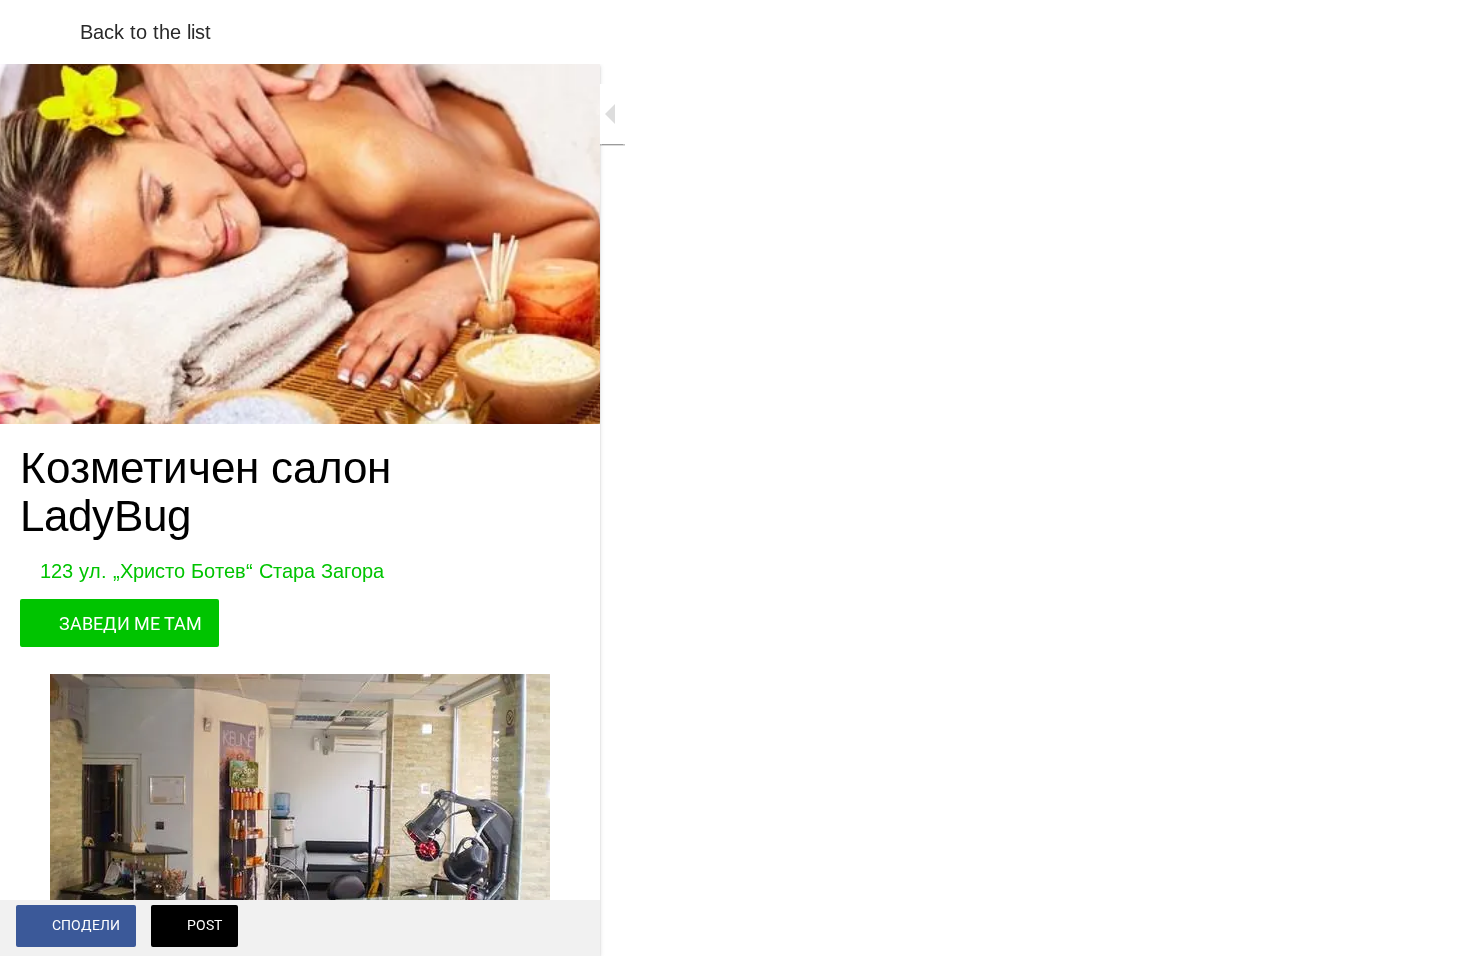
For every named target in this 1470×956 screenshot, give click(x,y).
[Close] (40, 32)
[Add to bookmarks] (560, 928)
